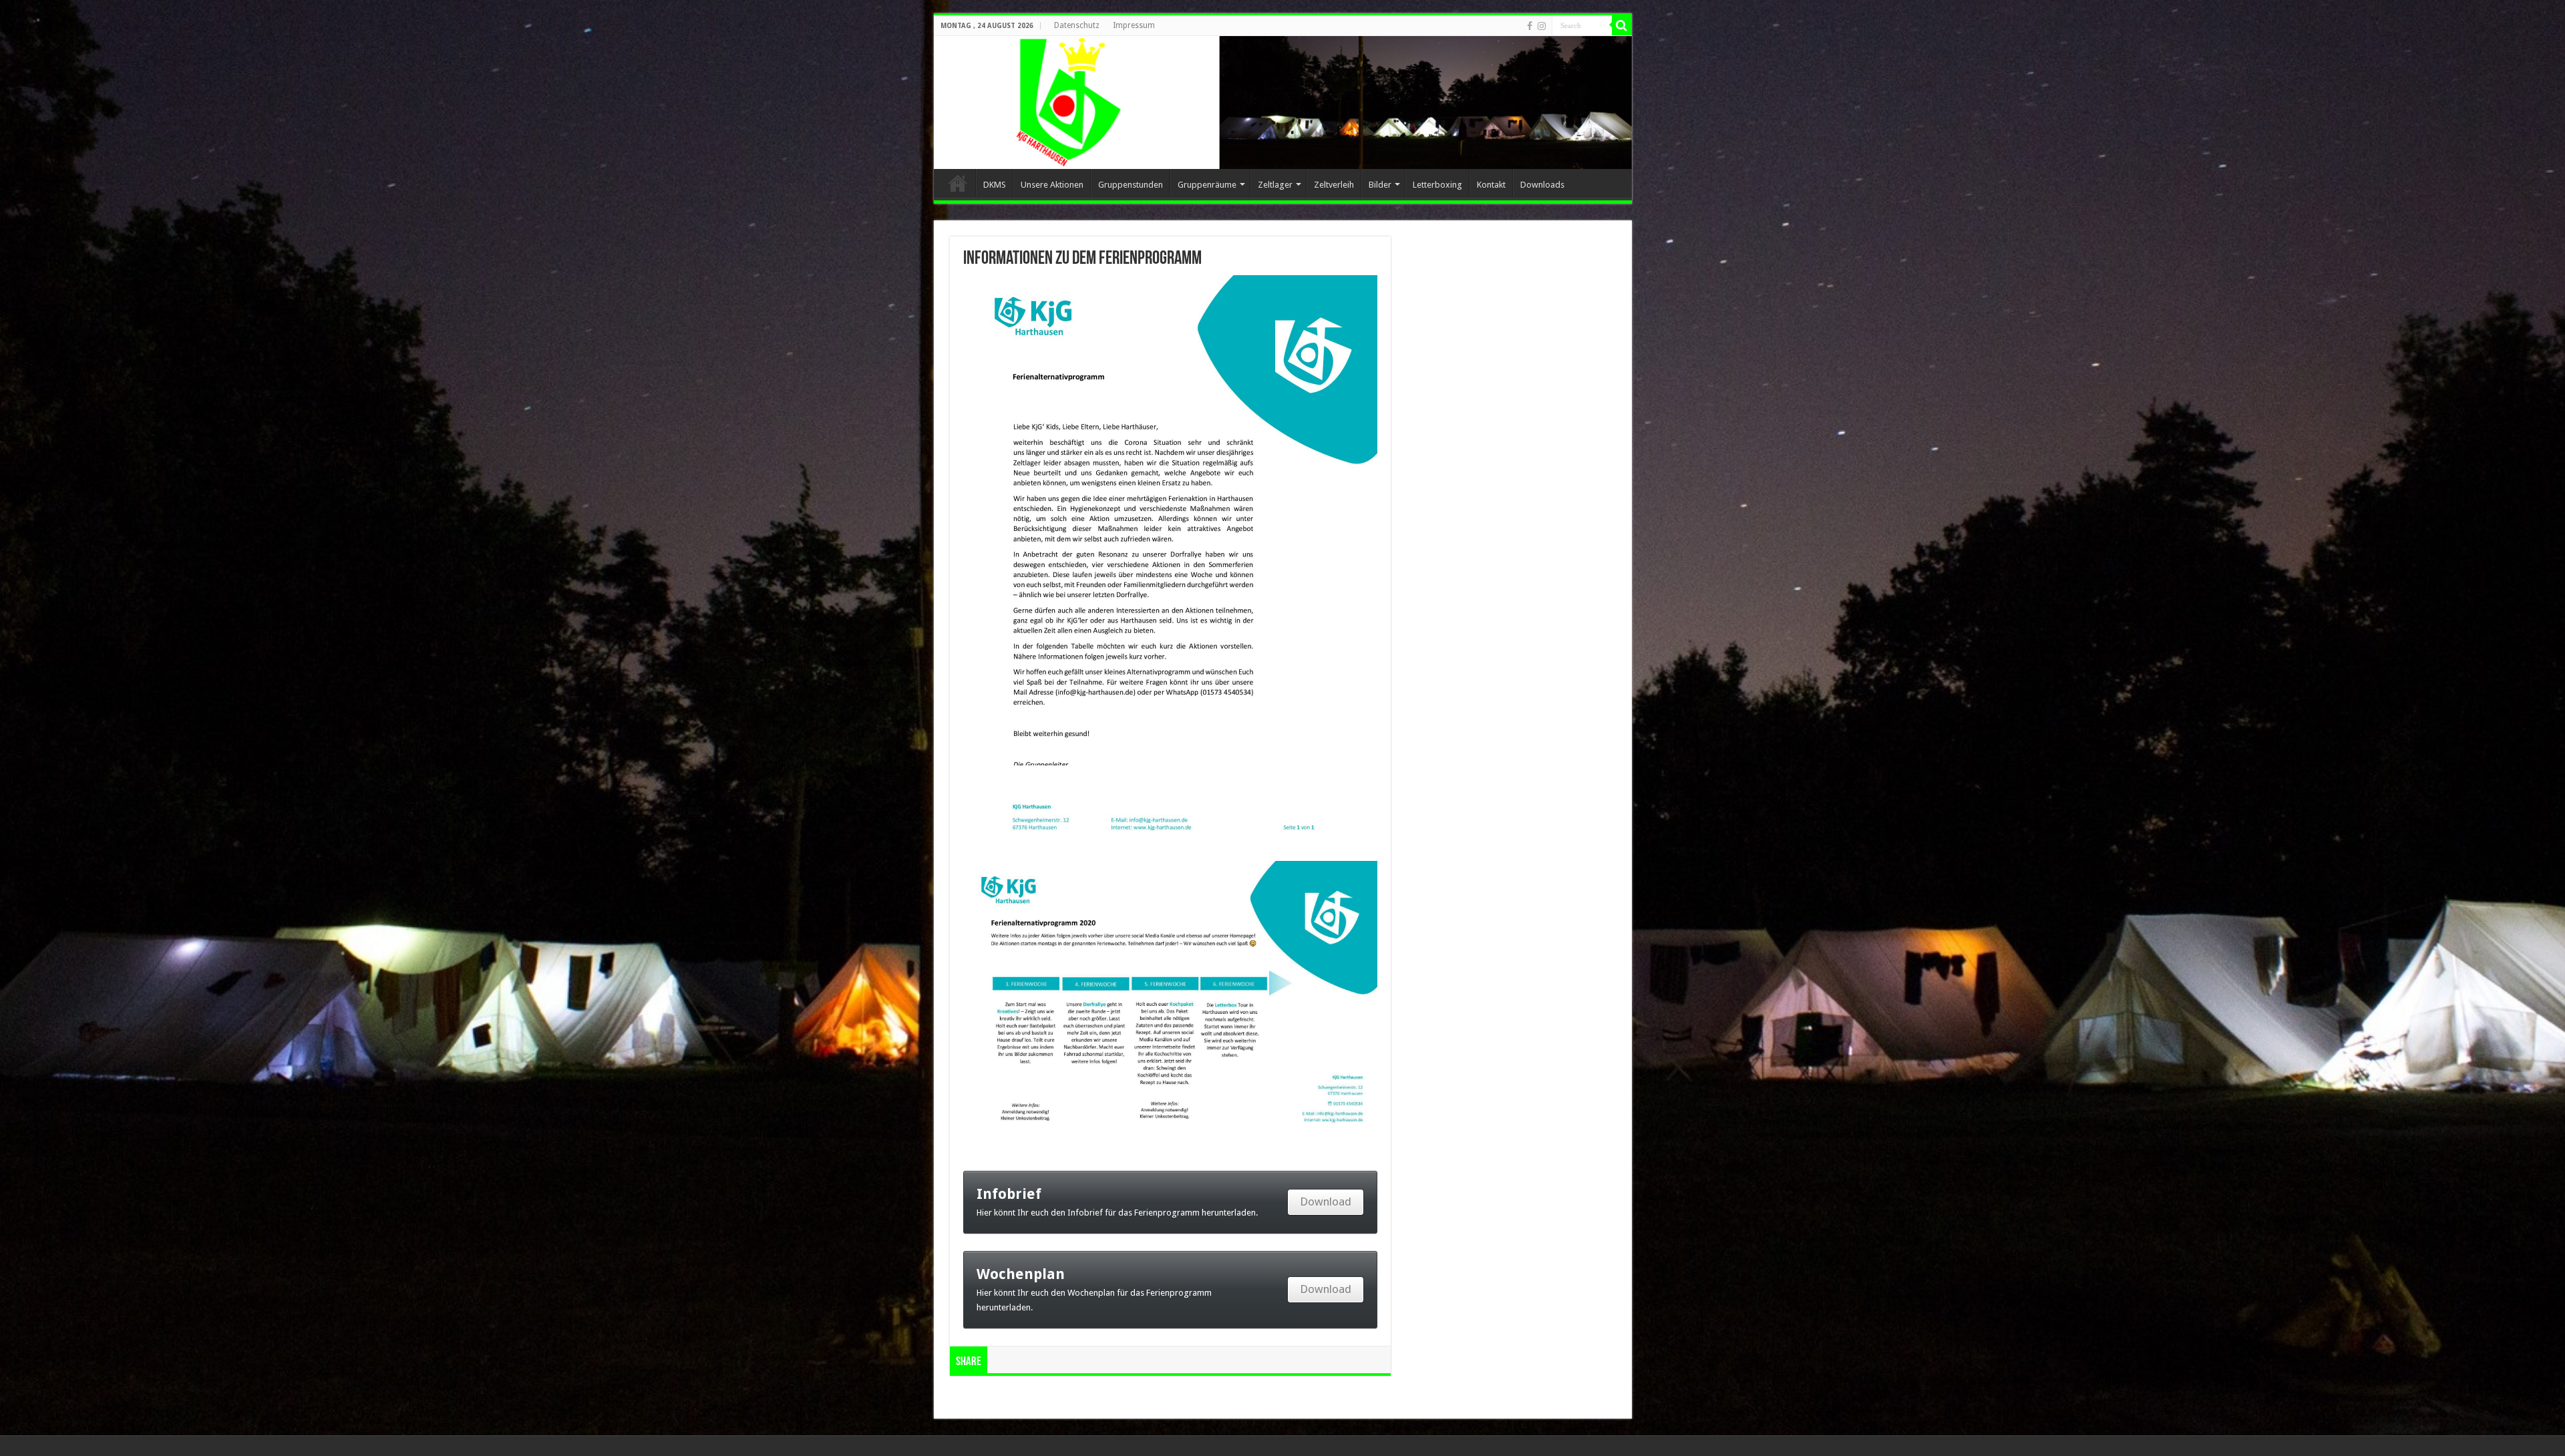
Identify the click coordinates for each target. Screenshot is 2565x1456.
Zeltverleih (1334, 185)
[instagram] (1542, 26)
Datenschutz (1077, 25)
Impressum (1134, 25)
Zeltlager (1275, 185)
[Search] (1622, 25)
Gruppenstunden (1131, 185)
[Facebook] (1530, 26)
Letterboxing (1437, 185)
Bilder (1380, 185)
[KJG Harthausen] (1283, 103)
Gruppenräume (1207, 185)
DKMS (995, 185)
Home (958, 183)
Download (1326, 1202)
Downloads (1542, 185)
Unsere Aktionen (1052, 185)
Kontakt (1491, 185)
